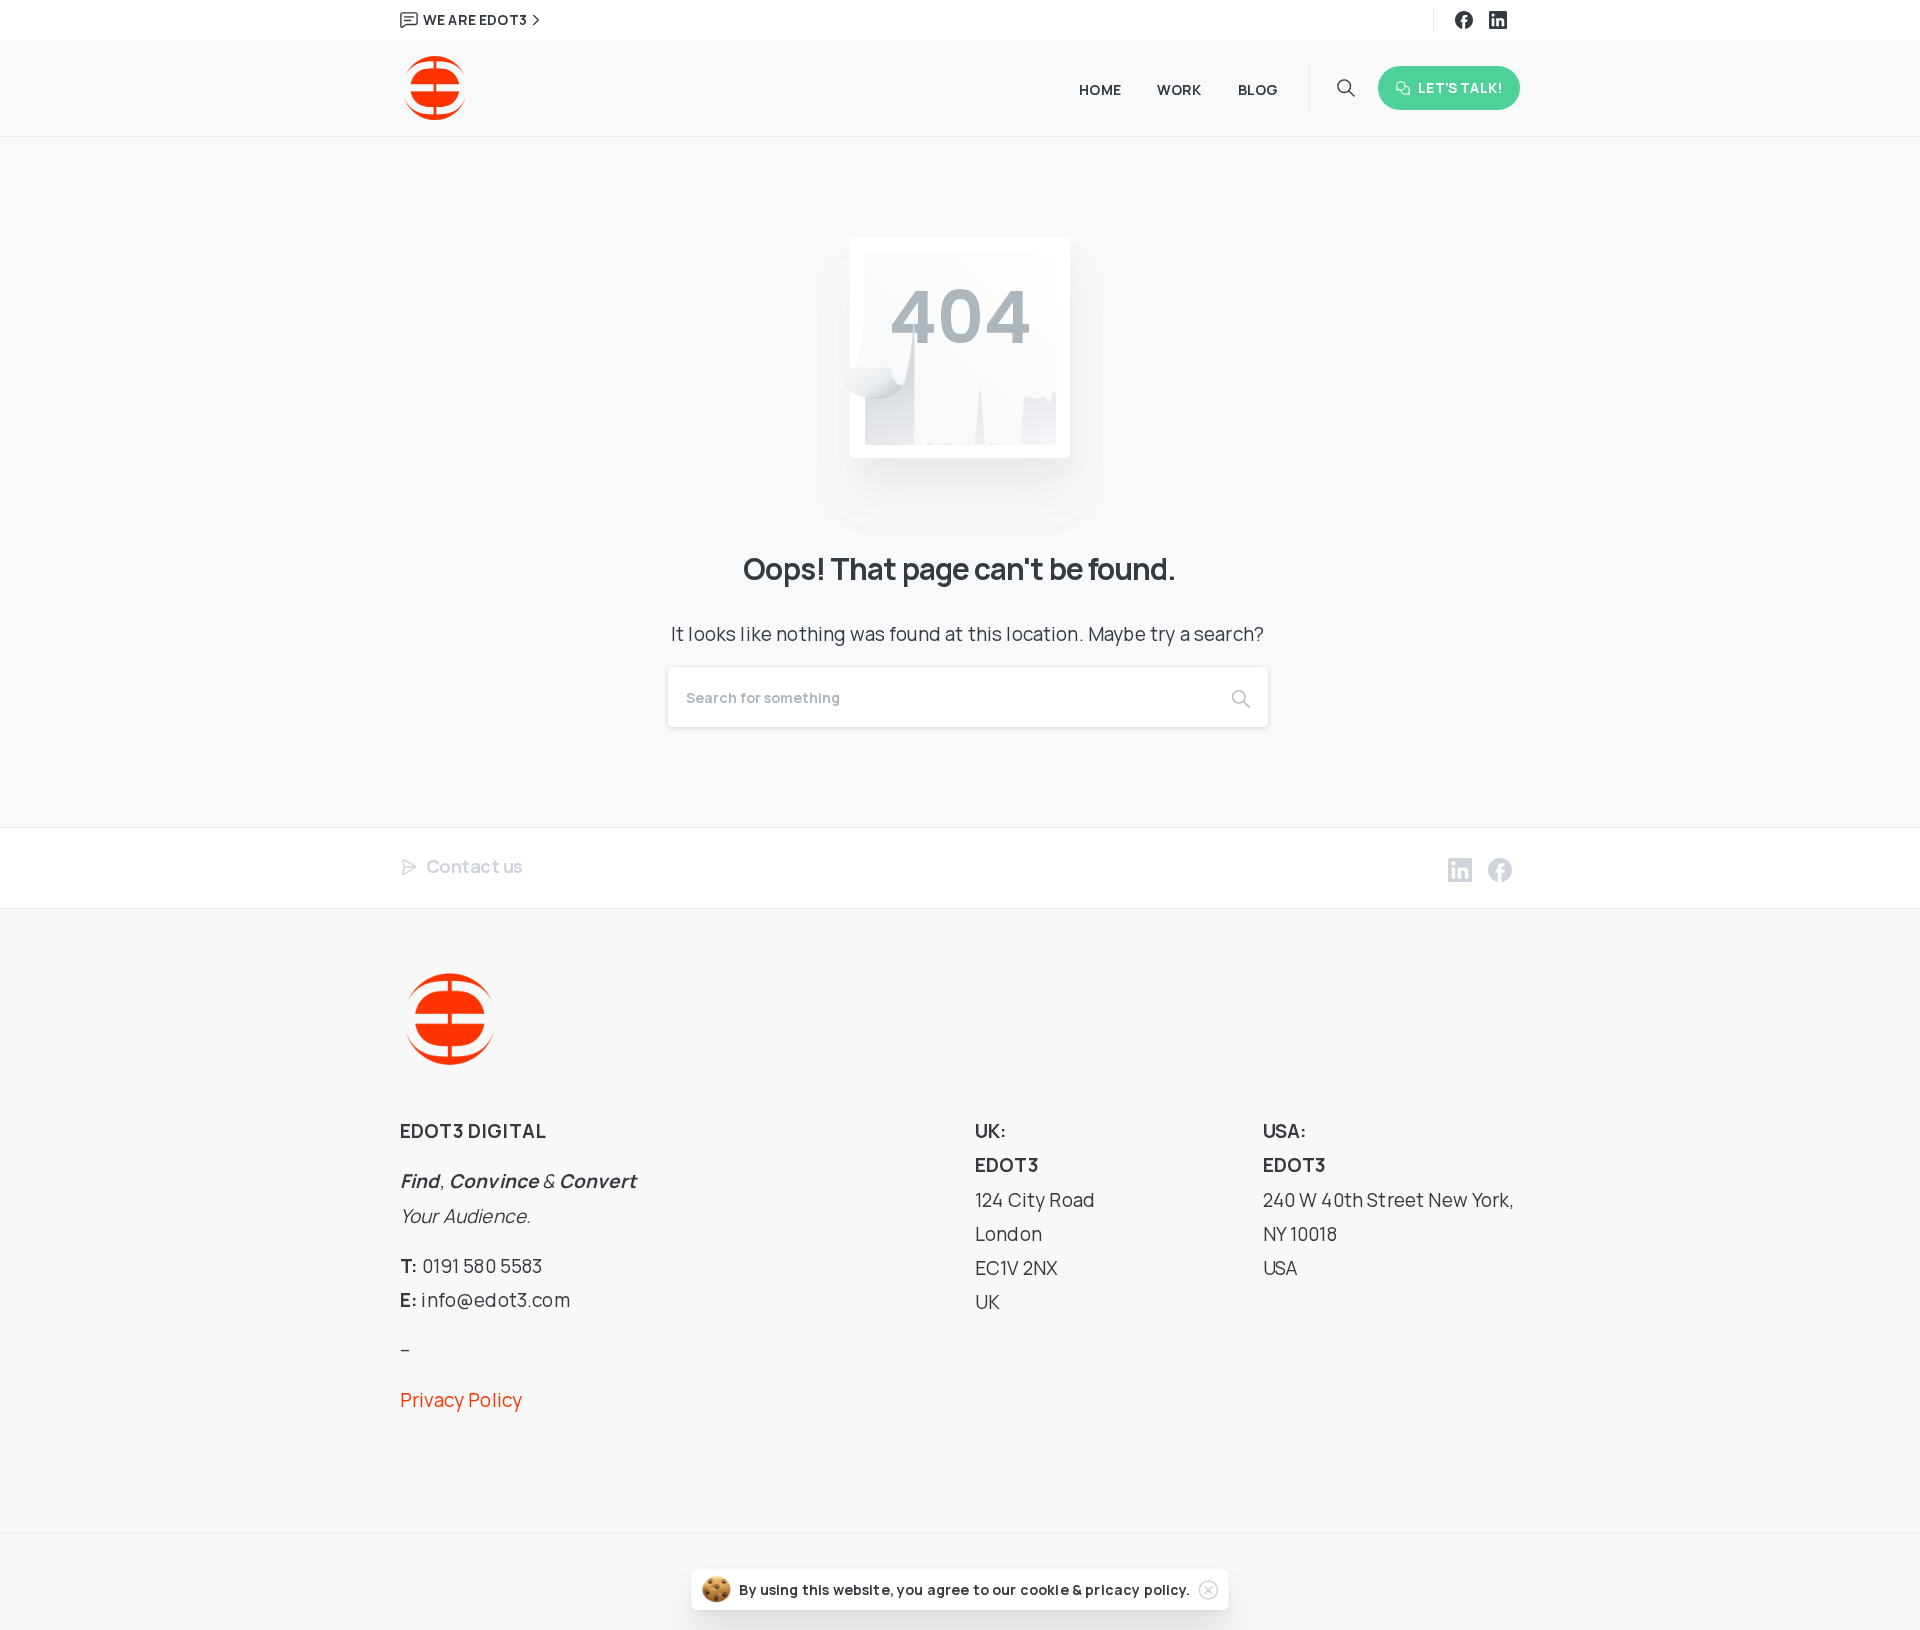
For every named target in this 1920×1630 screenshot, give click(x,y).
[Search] (1241, 697)
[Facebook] (1464, 20)
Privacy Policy (461, 1400)
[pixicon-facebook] (1500, 869)
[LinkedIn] (1498, 20)
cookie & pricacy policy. (1105, 1589)
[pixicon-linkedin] (1460, 869)
